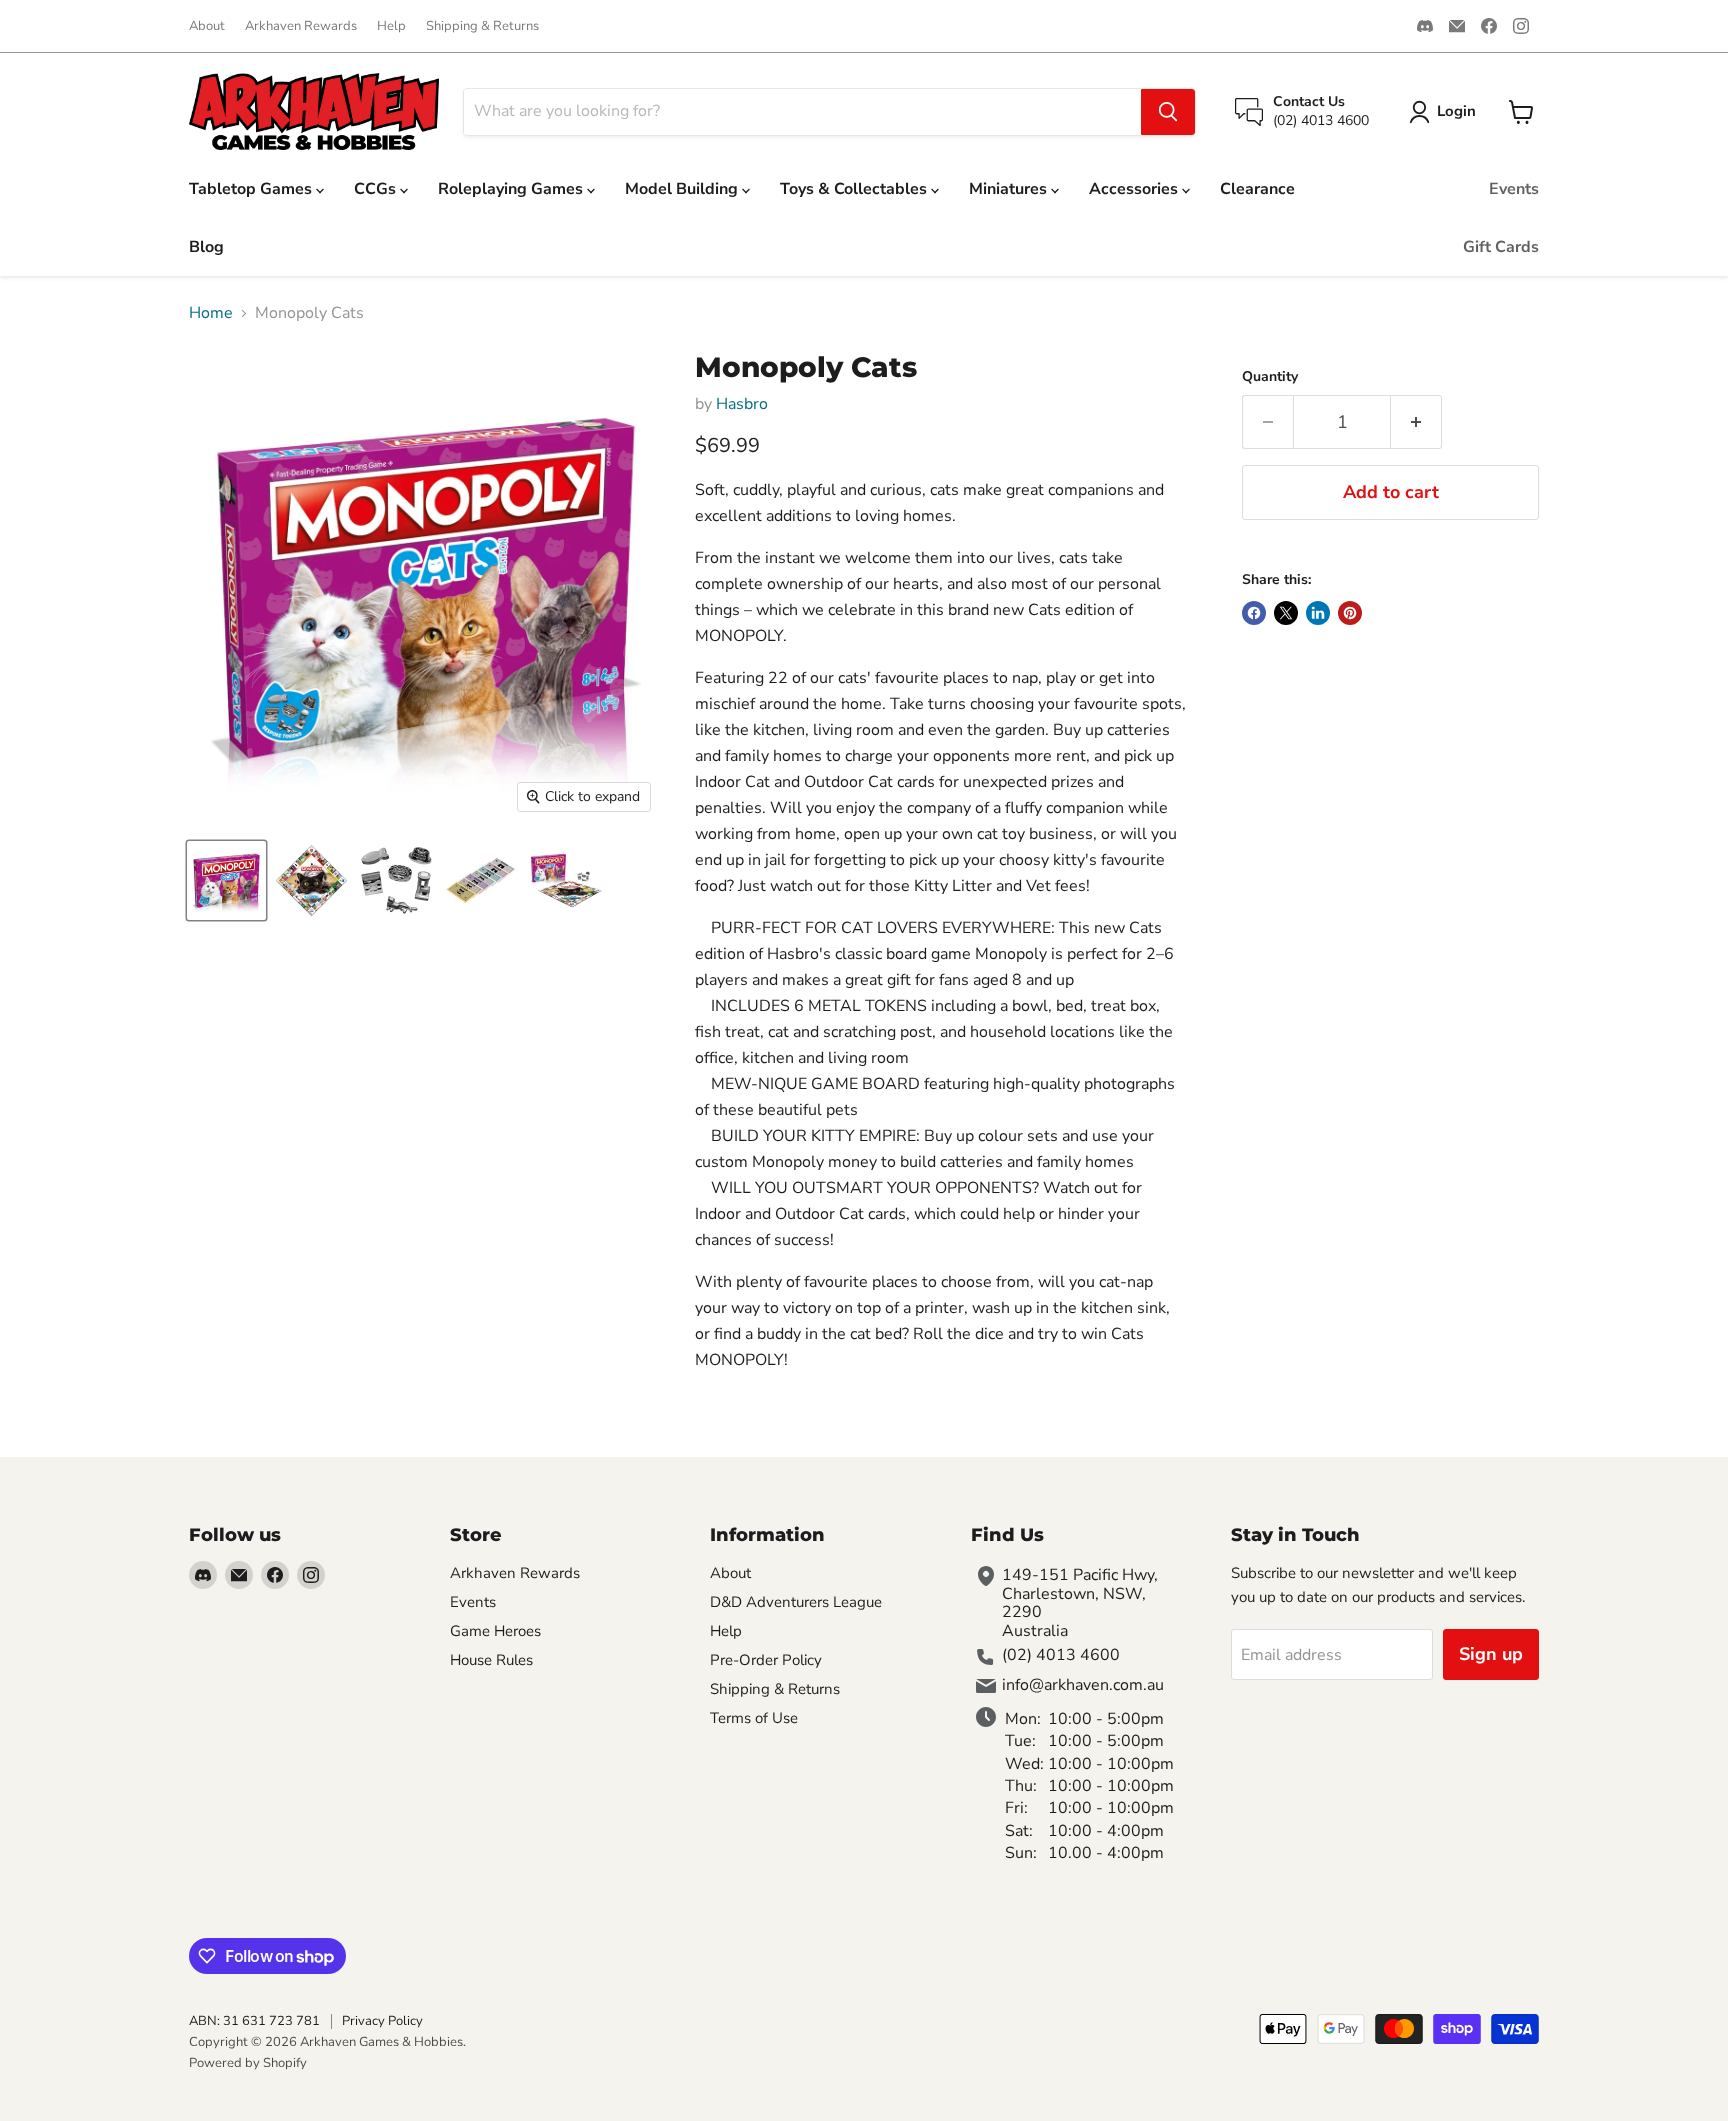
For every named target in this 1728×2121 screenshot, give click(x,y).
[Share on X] (1286, 613)
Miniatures (1010, 189)
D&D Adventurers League (796, 1602)
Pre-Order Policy (766, 1660)
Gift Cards (1501, 247)
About (207, 26)
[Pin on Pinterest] (1350, 613)
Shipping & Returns (482, 26)
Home (211, 313)
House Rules (491, 1660)
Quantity (1270, 377)
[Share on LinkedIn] (1318, 613)
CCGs (377, 189)
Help (391, 26)
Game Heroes (495, 1631)
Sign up (1491, 1654)
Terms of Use (754, 1718)
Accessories (1135, 189)
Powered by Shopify (248, 2063)
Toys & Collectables (855, 189)
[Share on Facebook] (1254, 613)
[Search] (1168, 112)
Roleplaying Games (512, 189)
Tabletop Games (252, 189)
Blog (206, 247)
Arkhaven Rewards (301, 26)
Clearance (1257, 189)
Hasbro (742, 404)
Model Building (683, 189)
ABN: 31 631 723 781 (254, 2021)
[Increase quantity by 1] (1416, 422)
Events (1514, 189)
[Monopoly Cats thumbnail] (226, 880)
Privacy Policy (382, 2021)
